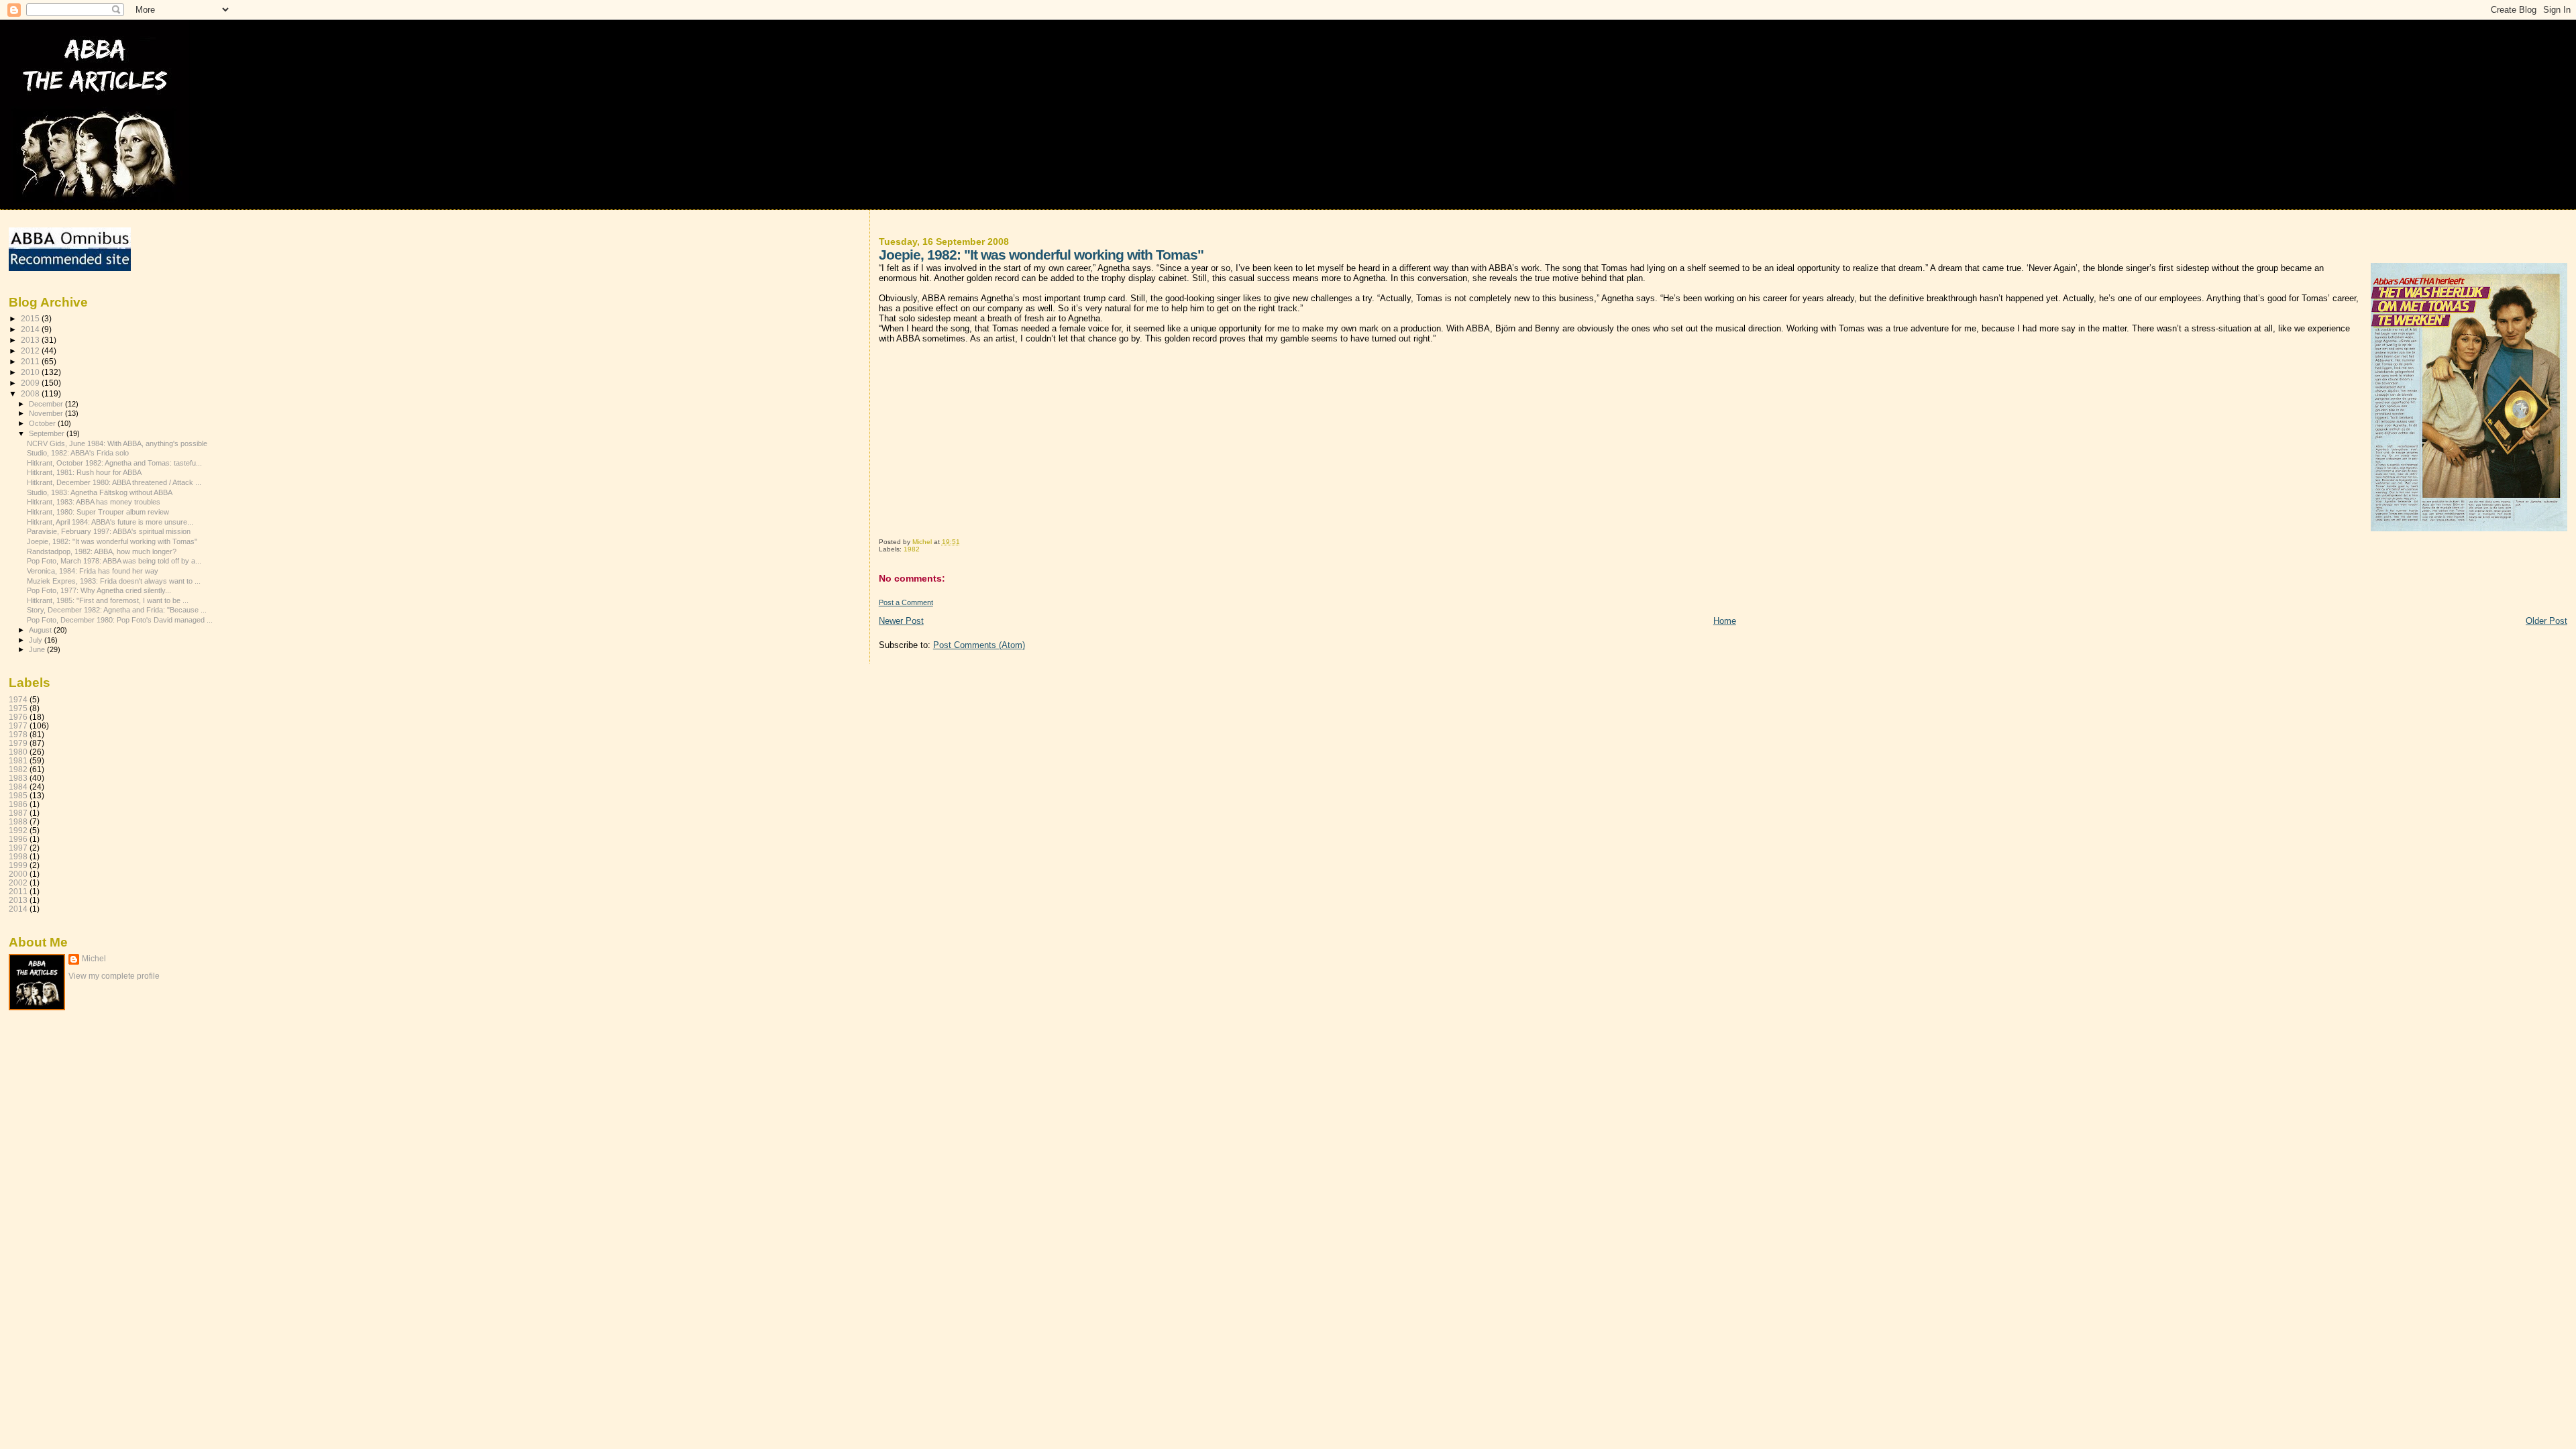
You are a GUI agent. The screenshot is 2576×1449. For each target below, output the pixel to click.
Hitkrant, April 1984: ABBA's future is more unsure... (110, 522)
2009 (31, 383)
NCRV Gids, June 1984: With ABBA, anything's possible (117, 443)
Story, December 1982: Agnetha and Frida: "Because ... (117, 610)
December (47, 404)
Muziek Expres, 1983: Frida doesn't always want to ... (114, 581)
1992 (18, 830)
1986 (18, 804)
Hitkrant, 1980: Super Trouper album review (98, 512)
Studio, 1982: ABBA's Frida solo (78, 453)
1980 (18, 752)
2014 (31, 329)
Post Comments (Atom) (979, 645)
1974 (18, 699)
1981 (18, 760)
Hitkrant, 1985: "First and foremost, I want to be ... (108, 600)
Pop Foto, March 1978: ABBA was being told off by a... (114, 561)
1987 (18, 813)
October (43, 423)
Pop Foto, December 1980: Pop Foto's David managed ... (120, 620)
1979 (18, 743)
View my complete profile (114, 976)
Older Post (2546, 621)
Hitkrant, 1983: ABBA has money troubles (94, 502)
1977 (18, 726)
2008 (31, 393)
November (47, 413)
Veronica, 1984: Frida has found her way (93, 571)
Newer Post (901, 621)
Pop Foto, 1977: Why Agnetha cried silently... (99, 590)
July (37, 640)
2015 (31, 318)
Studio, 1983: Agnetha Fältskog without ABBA (100, 492)
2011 (31, 361)
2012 (31, 351)
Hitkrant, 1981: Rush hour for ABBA (84, 472)
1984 (18, 787)
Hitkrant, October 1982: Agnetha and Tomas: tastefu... (114, 463)
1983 (18, 778)
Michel (94, 959)
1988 (18, 821)
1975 (18, 708)
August (41, 630)
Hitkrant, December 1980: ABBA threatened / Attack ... (114, 482)
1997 (18, 848)
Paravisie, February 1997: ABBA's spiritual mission (109, 531)
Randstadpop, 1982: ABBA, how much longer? (102, 551)
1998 (18, 856)
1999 (18, 865)
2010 (31, 372)
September (48, 433)
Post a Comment (906, 602)
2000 (18, 874)
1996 (18, 839)
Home (1725, 621)
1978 (18, 734)
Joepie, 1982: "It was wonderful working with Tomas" (112, 541)
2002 (18, 882)
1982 (912, 549)
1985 (18, 795)
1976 (18, 717)
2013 (31, 340)
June (38, 649)
